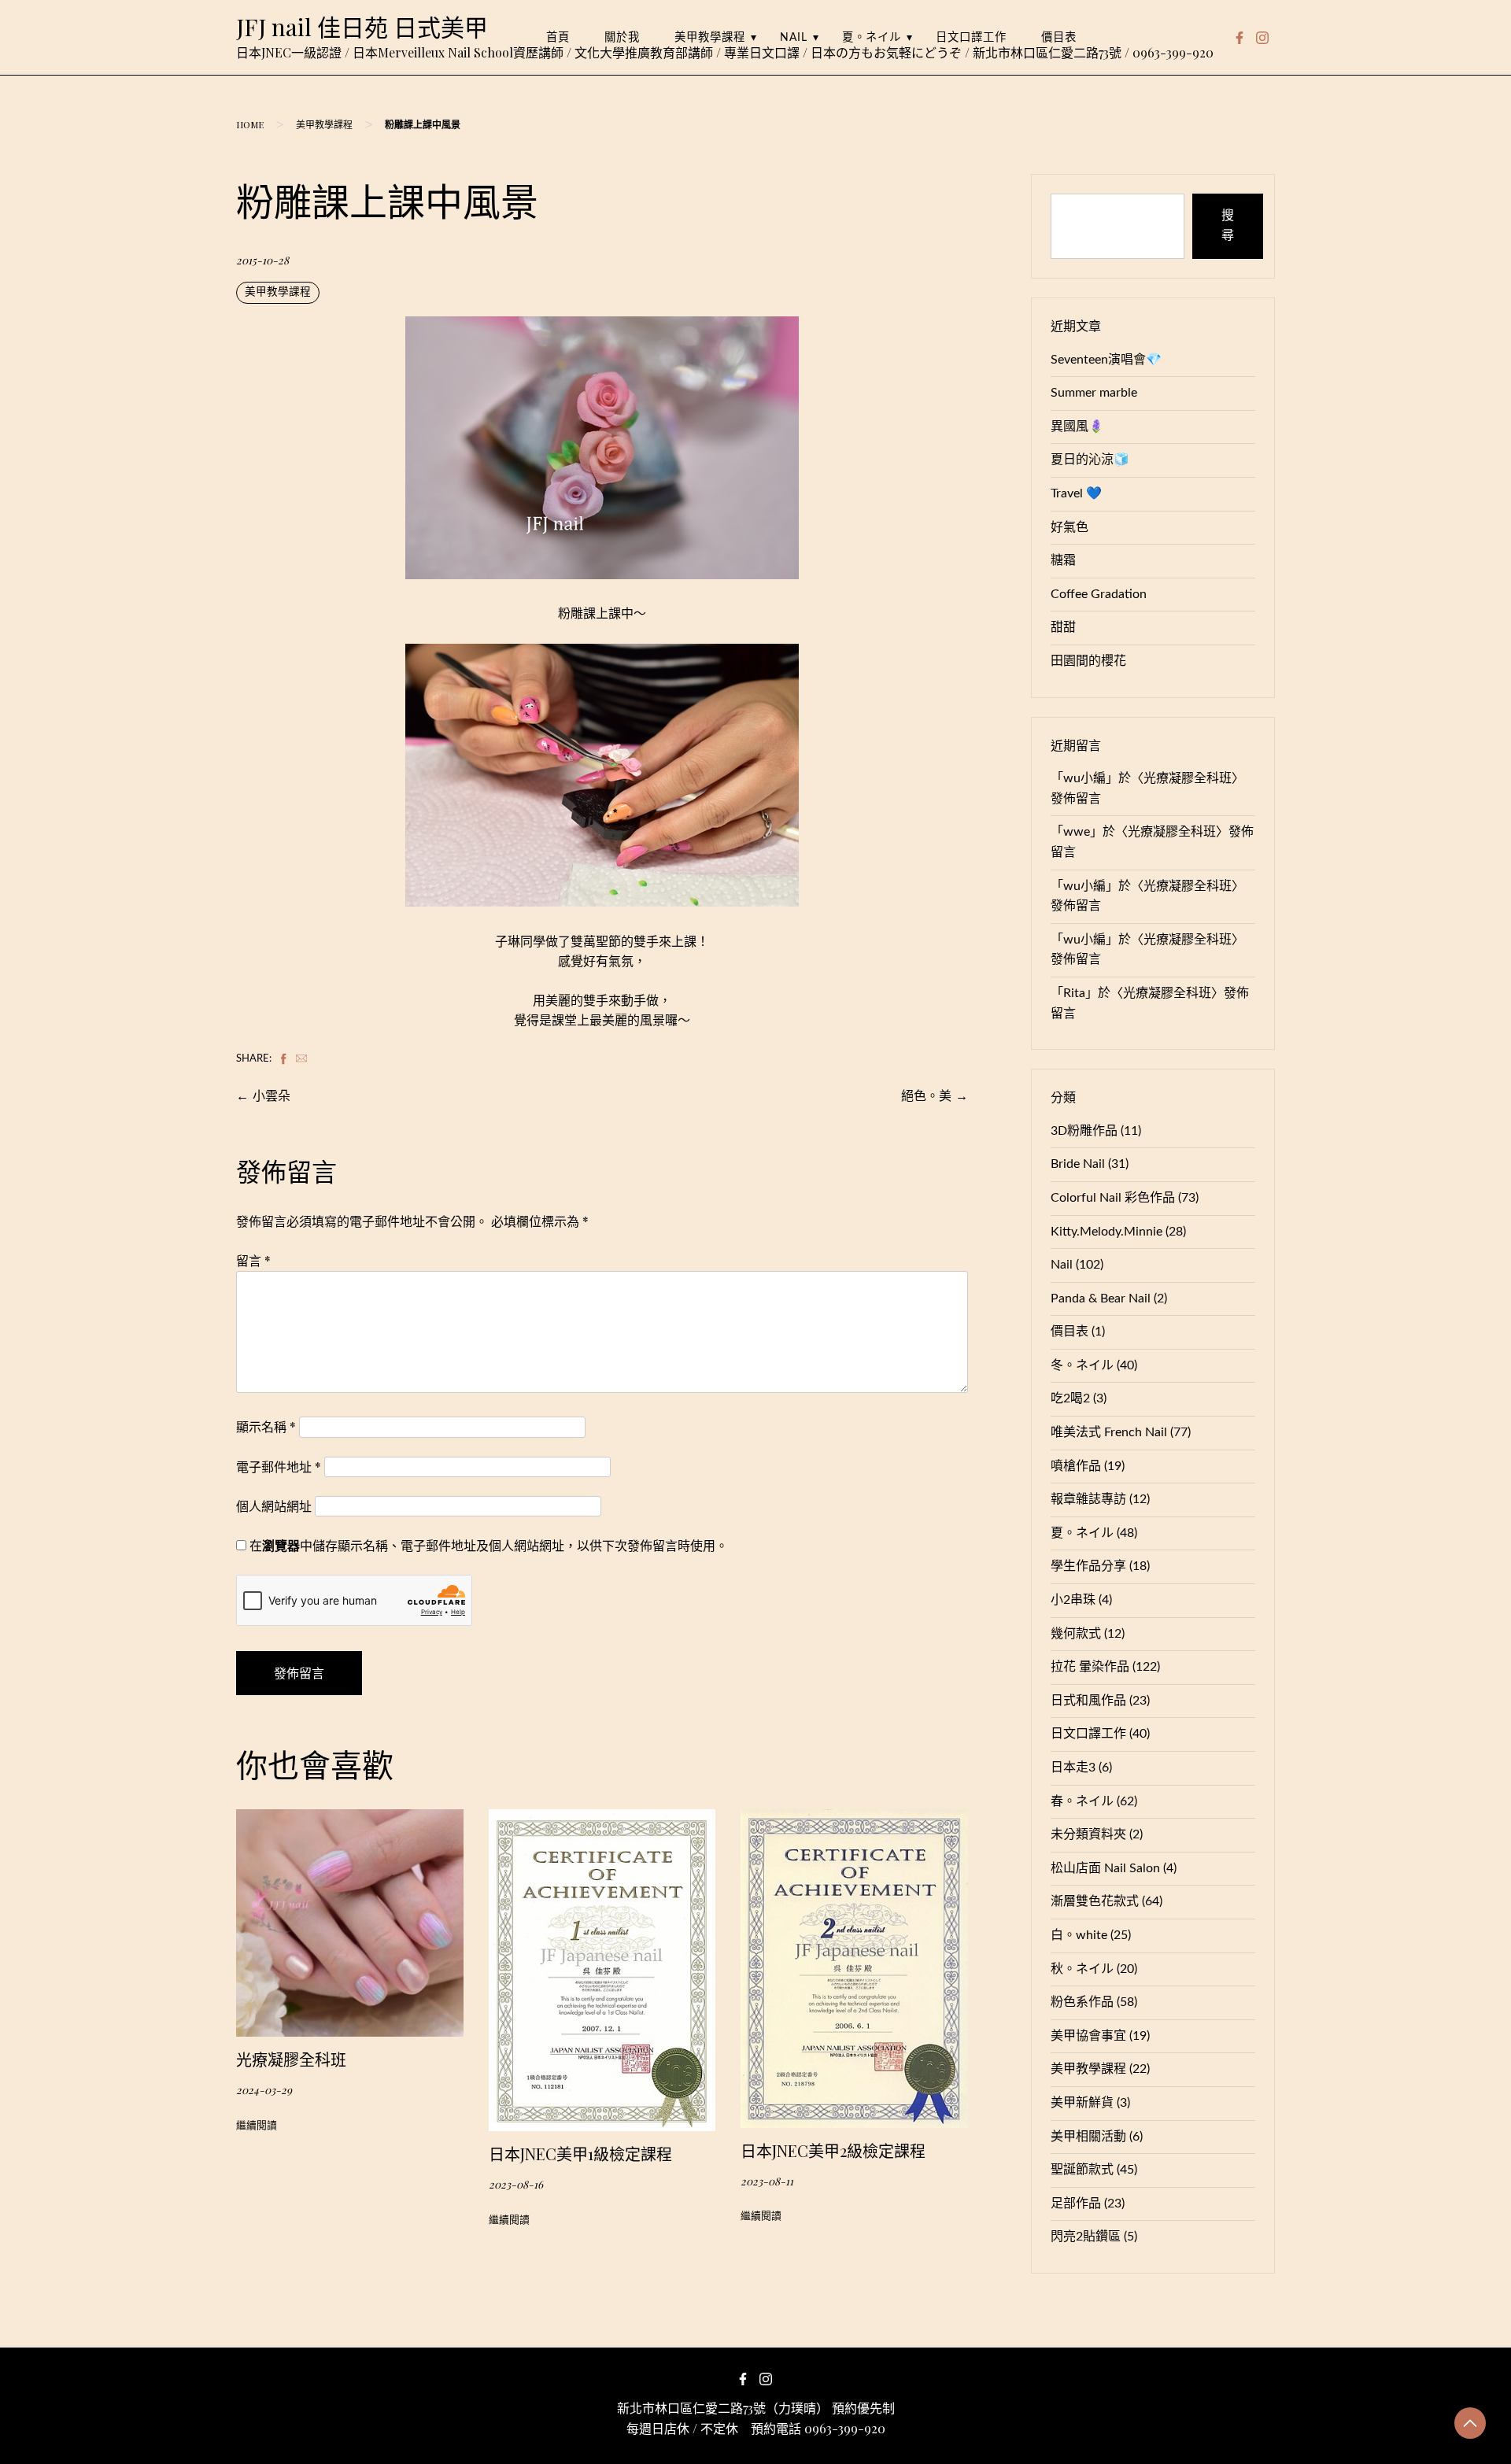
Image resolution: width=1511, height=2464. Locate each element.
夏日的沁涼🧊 (1090, 460)
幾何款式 (1076, 1634)
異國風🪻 (1077, 427)
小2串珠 (1073, 1600)
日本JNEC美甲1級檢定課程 (580, 2154)
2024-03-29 (264, 2089)
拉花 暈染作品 (1090, 1667)
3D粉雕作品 (1084, 1131)
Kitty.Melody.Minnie (1106, 1232)
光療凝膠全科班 (291, 2059)
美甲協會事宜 (1088, 2036)
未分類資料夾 (1088, 1834)
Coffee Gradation (1099, 594)
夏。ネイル (872, 37)
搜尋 (1228, 226)
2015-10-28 (262, 260)
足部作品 (1076, 2204)
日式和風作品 (1088, 1701)
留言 (253, 1260)
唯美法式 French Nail (1109, 1432)
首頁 (558, 37)
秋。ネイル (1082, 1969)
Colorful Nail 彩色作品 (1113, 1198)
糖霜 (1063, 560)
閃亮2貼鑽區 (1086, 2237)
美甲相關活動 (1088, 2137)
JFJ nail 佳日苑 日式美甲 (362, 27)
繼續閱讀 (257, 2126)
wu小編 (1084, 778)
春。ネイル (1082, 1801)
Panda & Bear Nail (1101, 1298)
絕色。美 (926, 1095)
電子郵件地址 (279, 1467)
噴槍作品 (1076, 1466)
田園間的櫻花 (1088, 661)
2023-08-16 (516, 2184)
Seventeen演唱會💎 (1106, 360)
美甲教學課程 (710, 37)
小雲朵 (272, 1095)
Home (250, 124)
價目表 (1059, 37)
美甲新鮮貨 (1082, 2103)
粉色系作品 (1082, 2002)
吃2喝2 (1070, 1398)
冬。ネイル (1082, 1365)
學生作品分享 (1088, 1566)
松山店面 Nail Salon (1105, 1868)
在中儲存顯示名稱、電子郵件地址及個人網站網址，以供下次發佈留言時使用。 (489, 1545)
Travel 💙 (1076, 493)
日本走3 (1073, 1768)
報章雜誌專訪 (1088, 1499)
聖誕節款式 (1082, 2170)
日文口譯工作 (971, 37)
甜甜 (1063, 627)
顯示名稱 (266, 1426)
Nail (794, 37)
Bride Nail (1078, 1164)
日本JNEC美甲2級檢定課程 (833, 2150)
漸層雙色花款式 (1095, 1901)
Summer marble (1094, 393)
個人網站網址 (274, 1506)
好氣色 (1070, 527)
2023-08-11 (767, 2181)
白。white (1079, 1935)
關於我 (622, 37)
